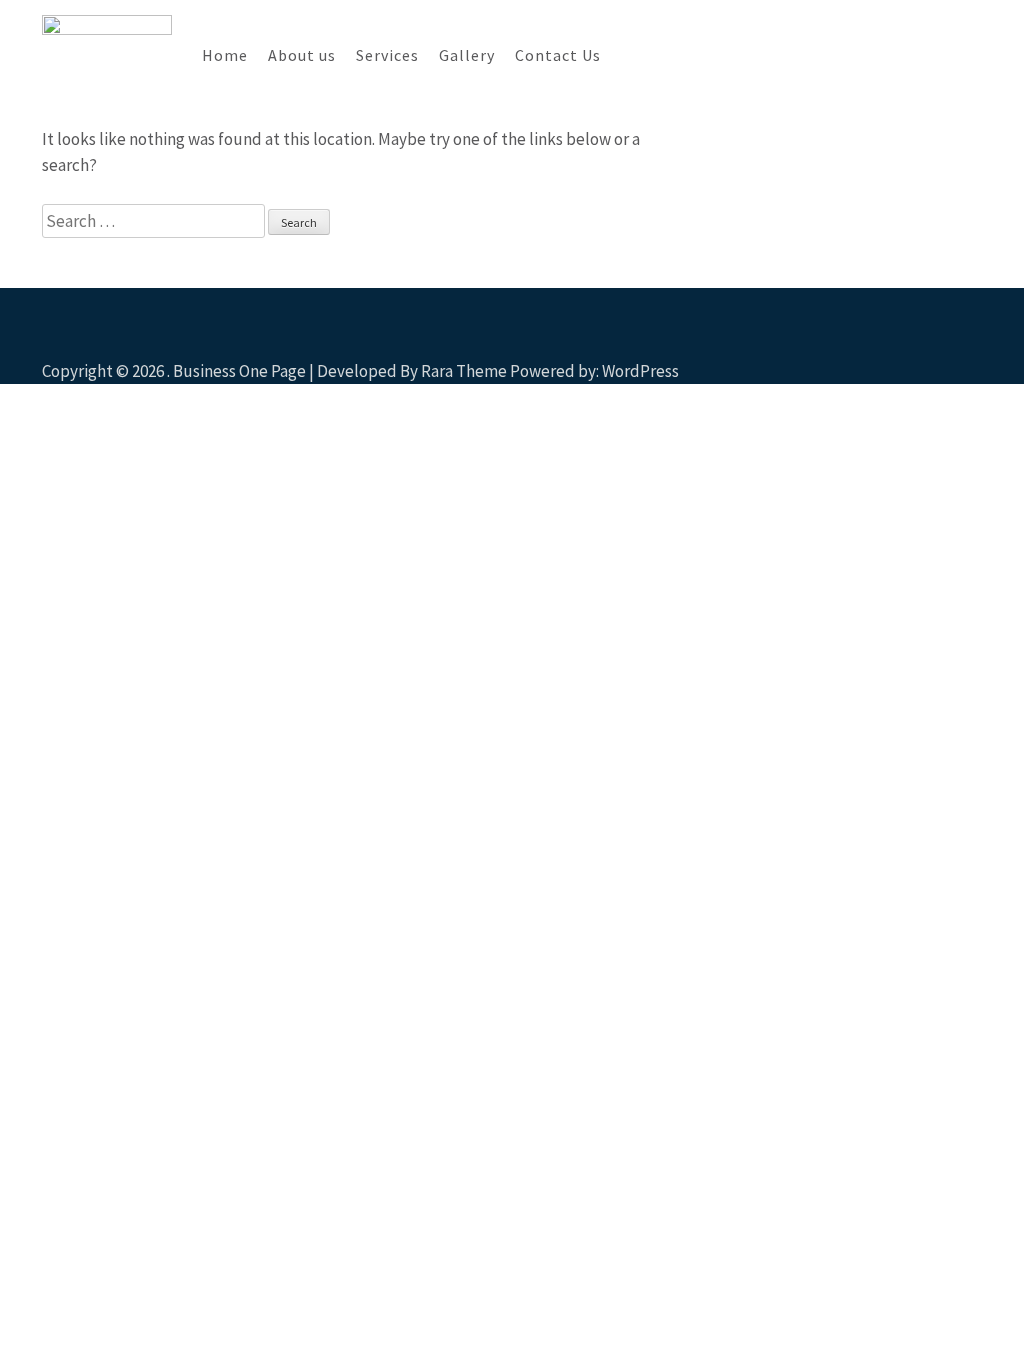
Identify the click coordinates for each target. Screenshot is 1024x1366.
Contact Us (558, 55)
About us (302, 55)
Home (225, 55)
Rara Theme (464, 371)
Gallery (467, 55)
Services (387, 55)
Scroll (890, 342)
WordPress (640, 371)
